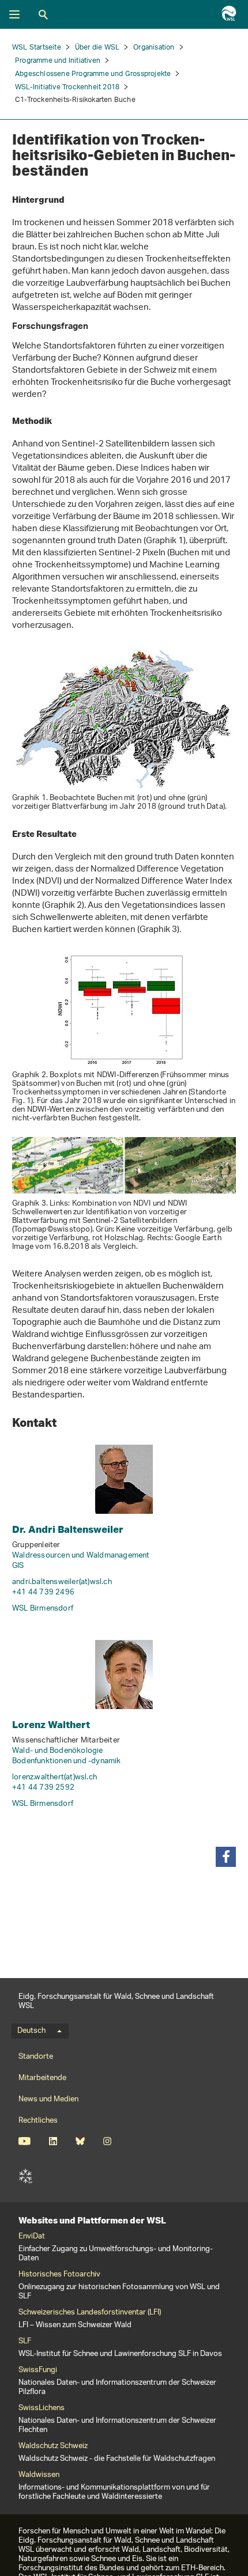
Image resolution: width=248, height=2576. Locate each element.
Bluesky (80, 2141)
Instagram (107, 2141)
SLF (25, 2176)
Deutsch (31, 2031)
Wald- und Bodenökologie (58, 1751)
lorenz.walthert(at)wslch (55, 1777)
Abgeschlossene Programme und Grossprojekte (93, 74)
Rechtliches (38, 2121)
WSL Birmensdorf (43, 1609)
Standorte (36, 2057)
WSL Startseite (37, 48)
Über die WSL (97, 48)
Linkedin (53, 2141)
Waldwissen (39, 2475)
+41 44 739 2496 (43, 1592)
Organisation (154, 48)
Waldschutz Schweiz (53, 2446)
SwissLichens (42, 2408)
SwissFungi (38, 2370)
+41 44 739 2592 (43, 1788)
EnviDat (32, 2237)
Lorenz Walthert (51, 1724)
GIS (18, 1566)
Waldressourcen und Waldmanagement (81, 1556)
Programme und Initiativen (58, 61)
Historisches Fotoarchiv (59, 2275)
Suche (43, 14)
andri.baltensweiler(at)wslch (62, 1582)
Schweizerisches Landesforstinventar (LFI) (90, 2313)
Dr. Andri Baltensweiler (68, 1529)
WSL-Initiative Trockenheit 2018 (67, 87)
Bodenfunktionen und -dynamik (67, 1761)
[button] (226, 1857)
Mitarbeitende (42, 2078)
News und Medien (48, 2099)
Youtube (25, 2141)
